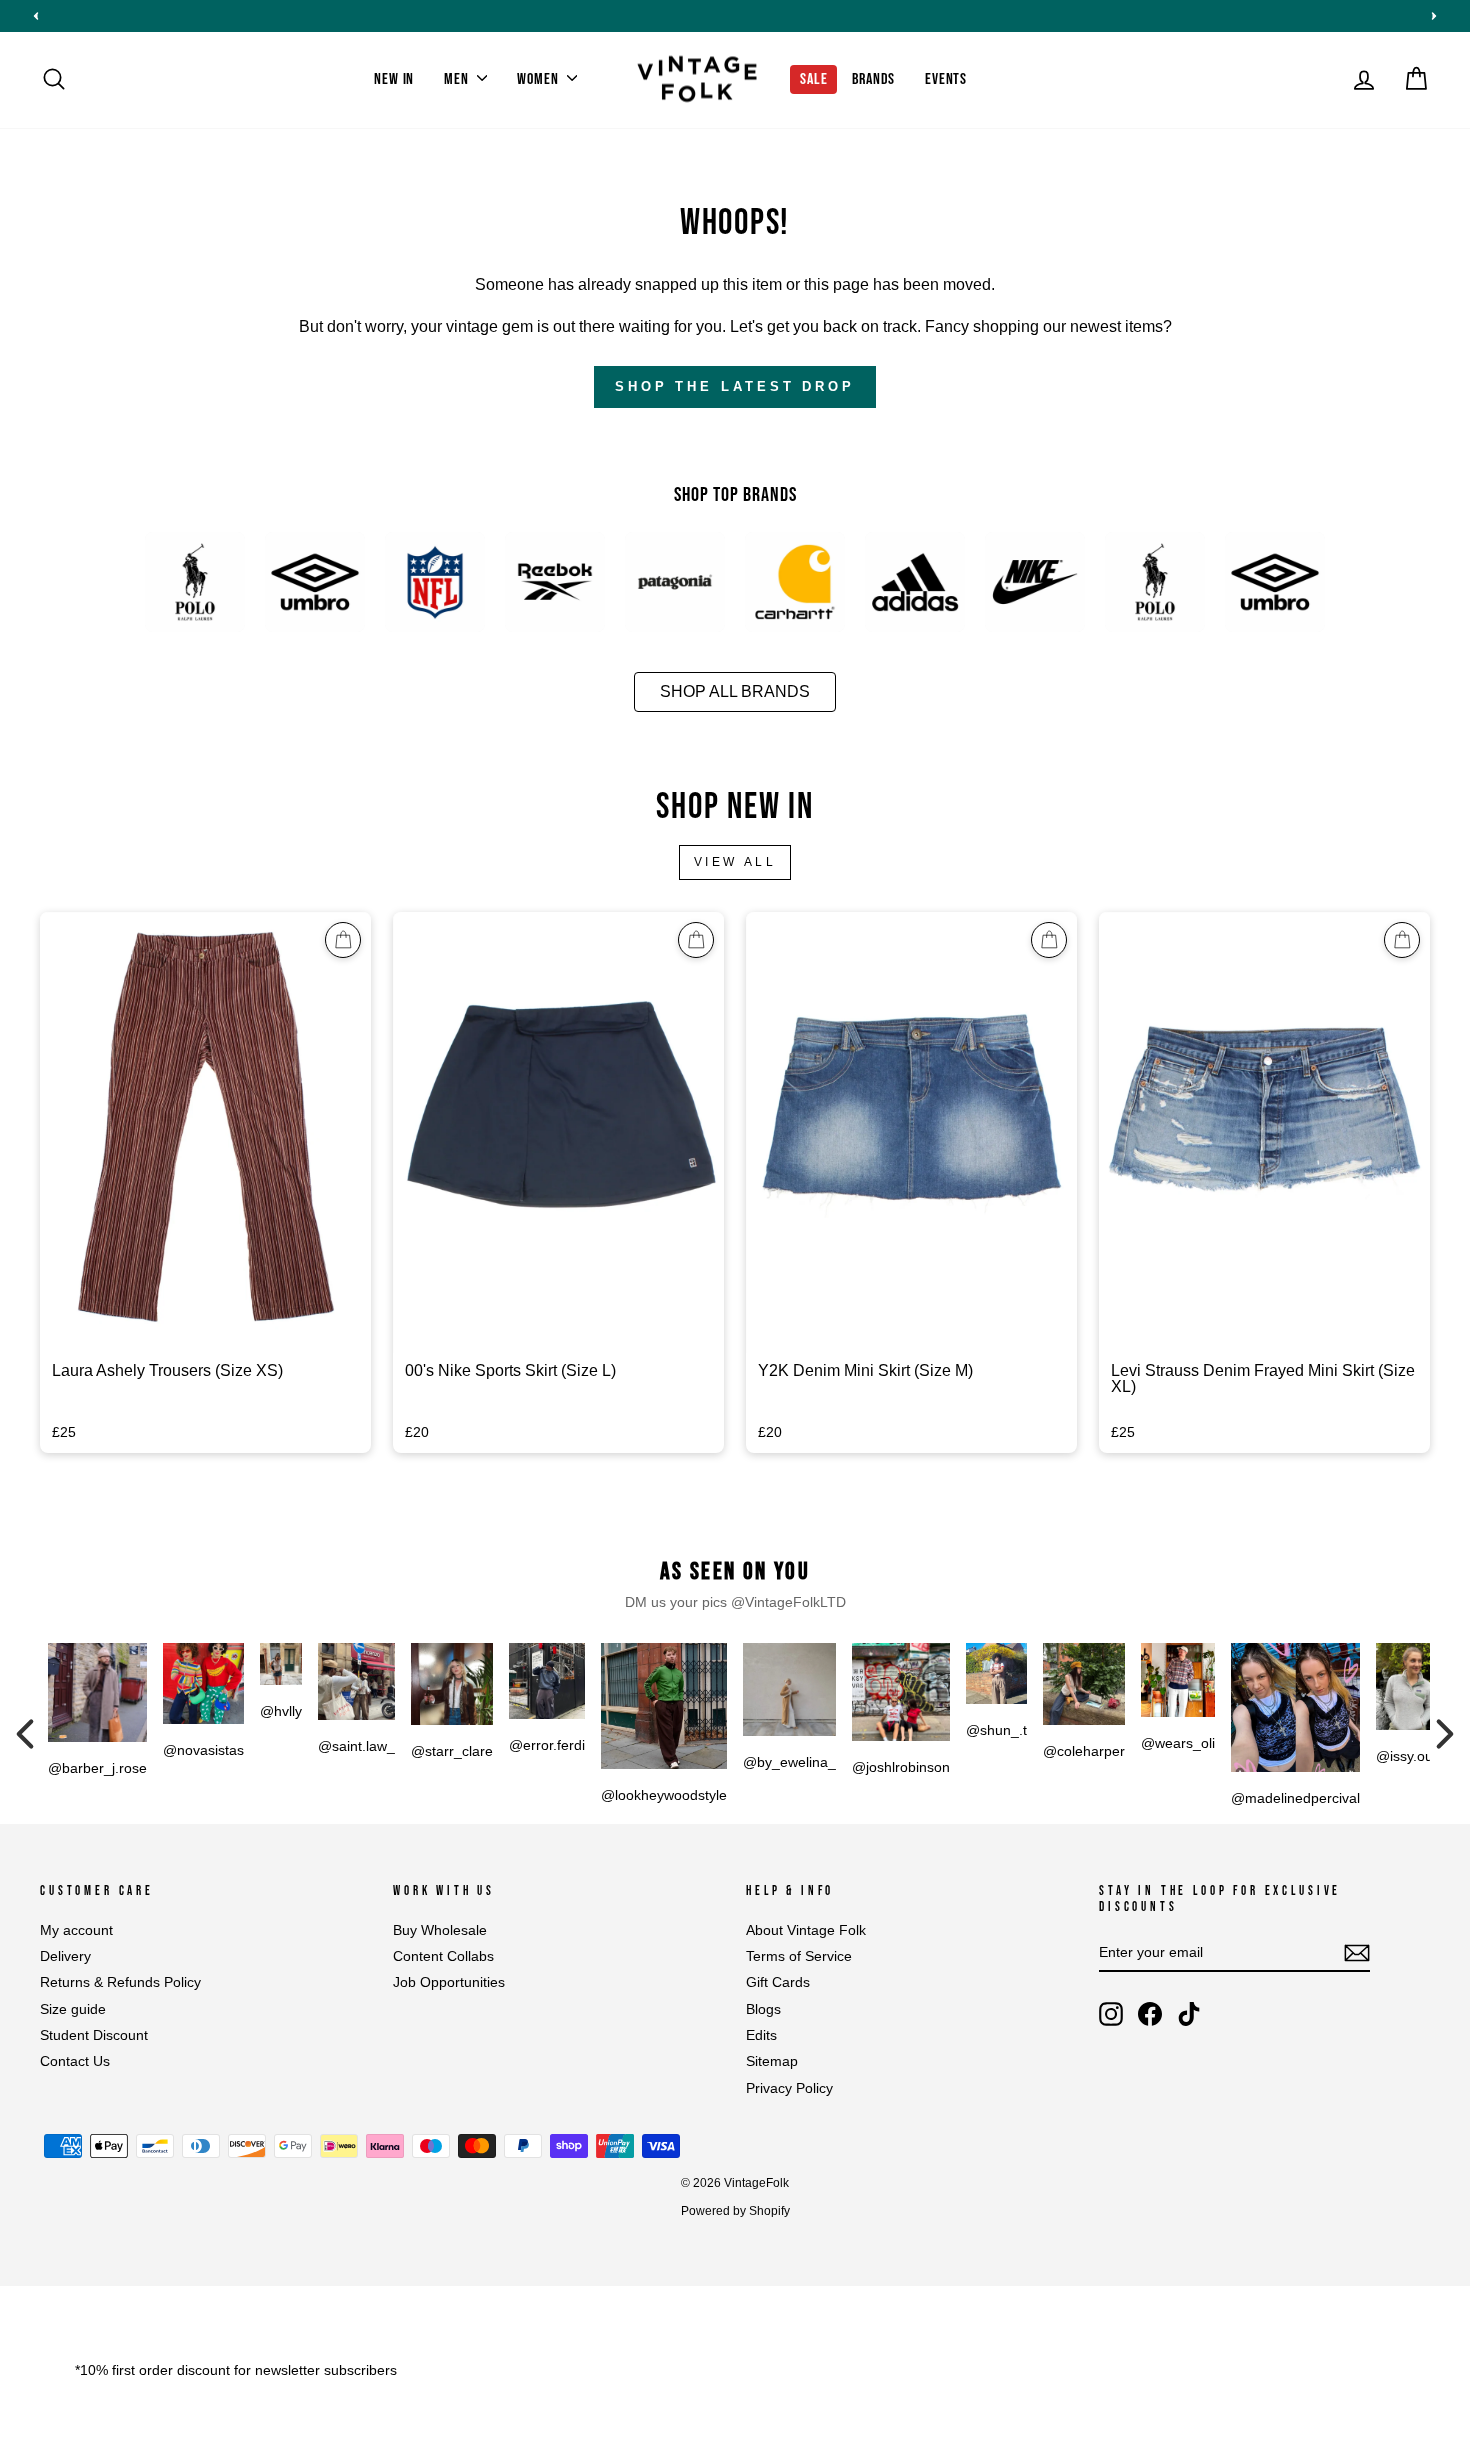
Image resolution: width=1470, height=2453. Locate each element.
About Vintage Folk (806, 1930)
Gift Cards (778, 1982)
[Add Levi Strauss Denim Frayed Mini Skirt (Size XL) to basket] (1402, 940)
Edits (761, 2035)
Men (458, 79)
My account (76, 1930)
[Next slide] (1434, 16)
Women (539, 79)
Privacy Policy (789, 2088)
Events (946, 79)
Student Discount (94, 2035)
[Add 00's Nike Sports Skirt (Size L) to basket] (696, 940)
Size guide (73, 2009)
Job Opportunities (449, 1982)
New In (394, 79)
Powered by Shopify (735, 2211)
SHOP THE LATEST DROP (735, 386)
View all (735, 862)
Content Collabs (443, 1956)
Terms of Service (799, 1956)
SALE (813, 79)
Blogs (763, 2009)
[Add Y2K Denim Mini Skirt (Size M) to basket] (1049, 940)
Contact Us (75, 2061)
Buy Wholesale (440, 1930)
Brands (873, 79)
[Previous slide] (36, 16)
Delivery (65, 1956)
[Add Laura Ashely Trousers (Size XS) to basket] (343, 940)
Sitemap (772, 2061)
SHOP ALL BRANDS (735, 691)
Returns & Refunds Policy (120, 1982)
